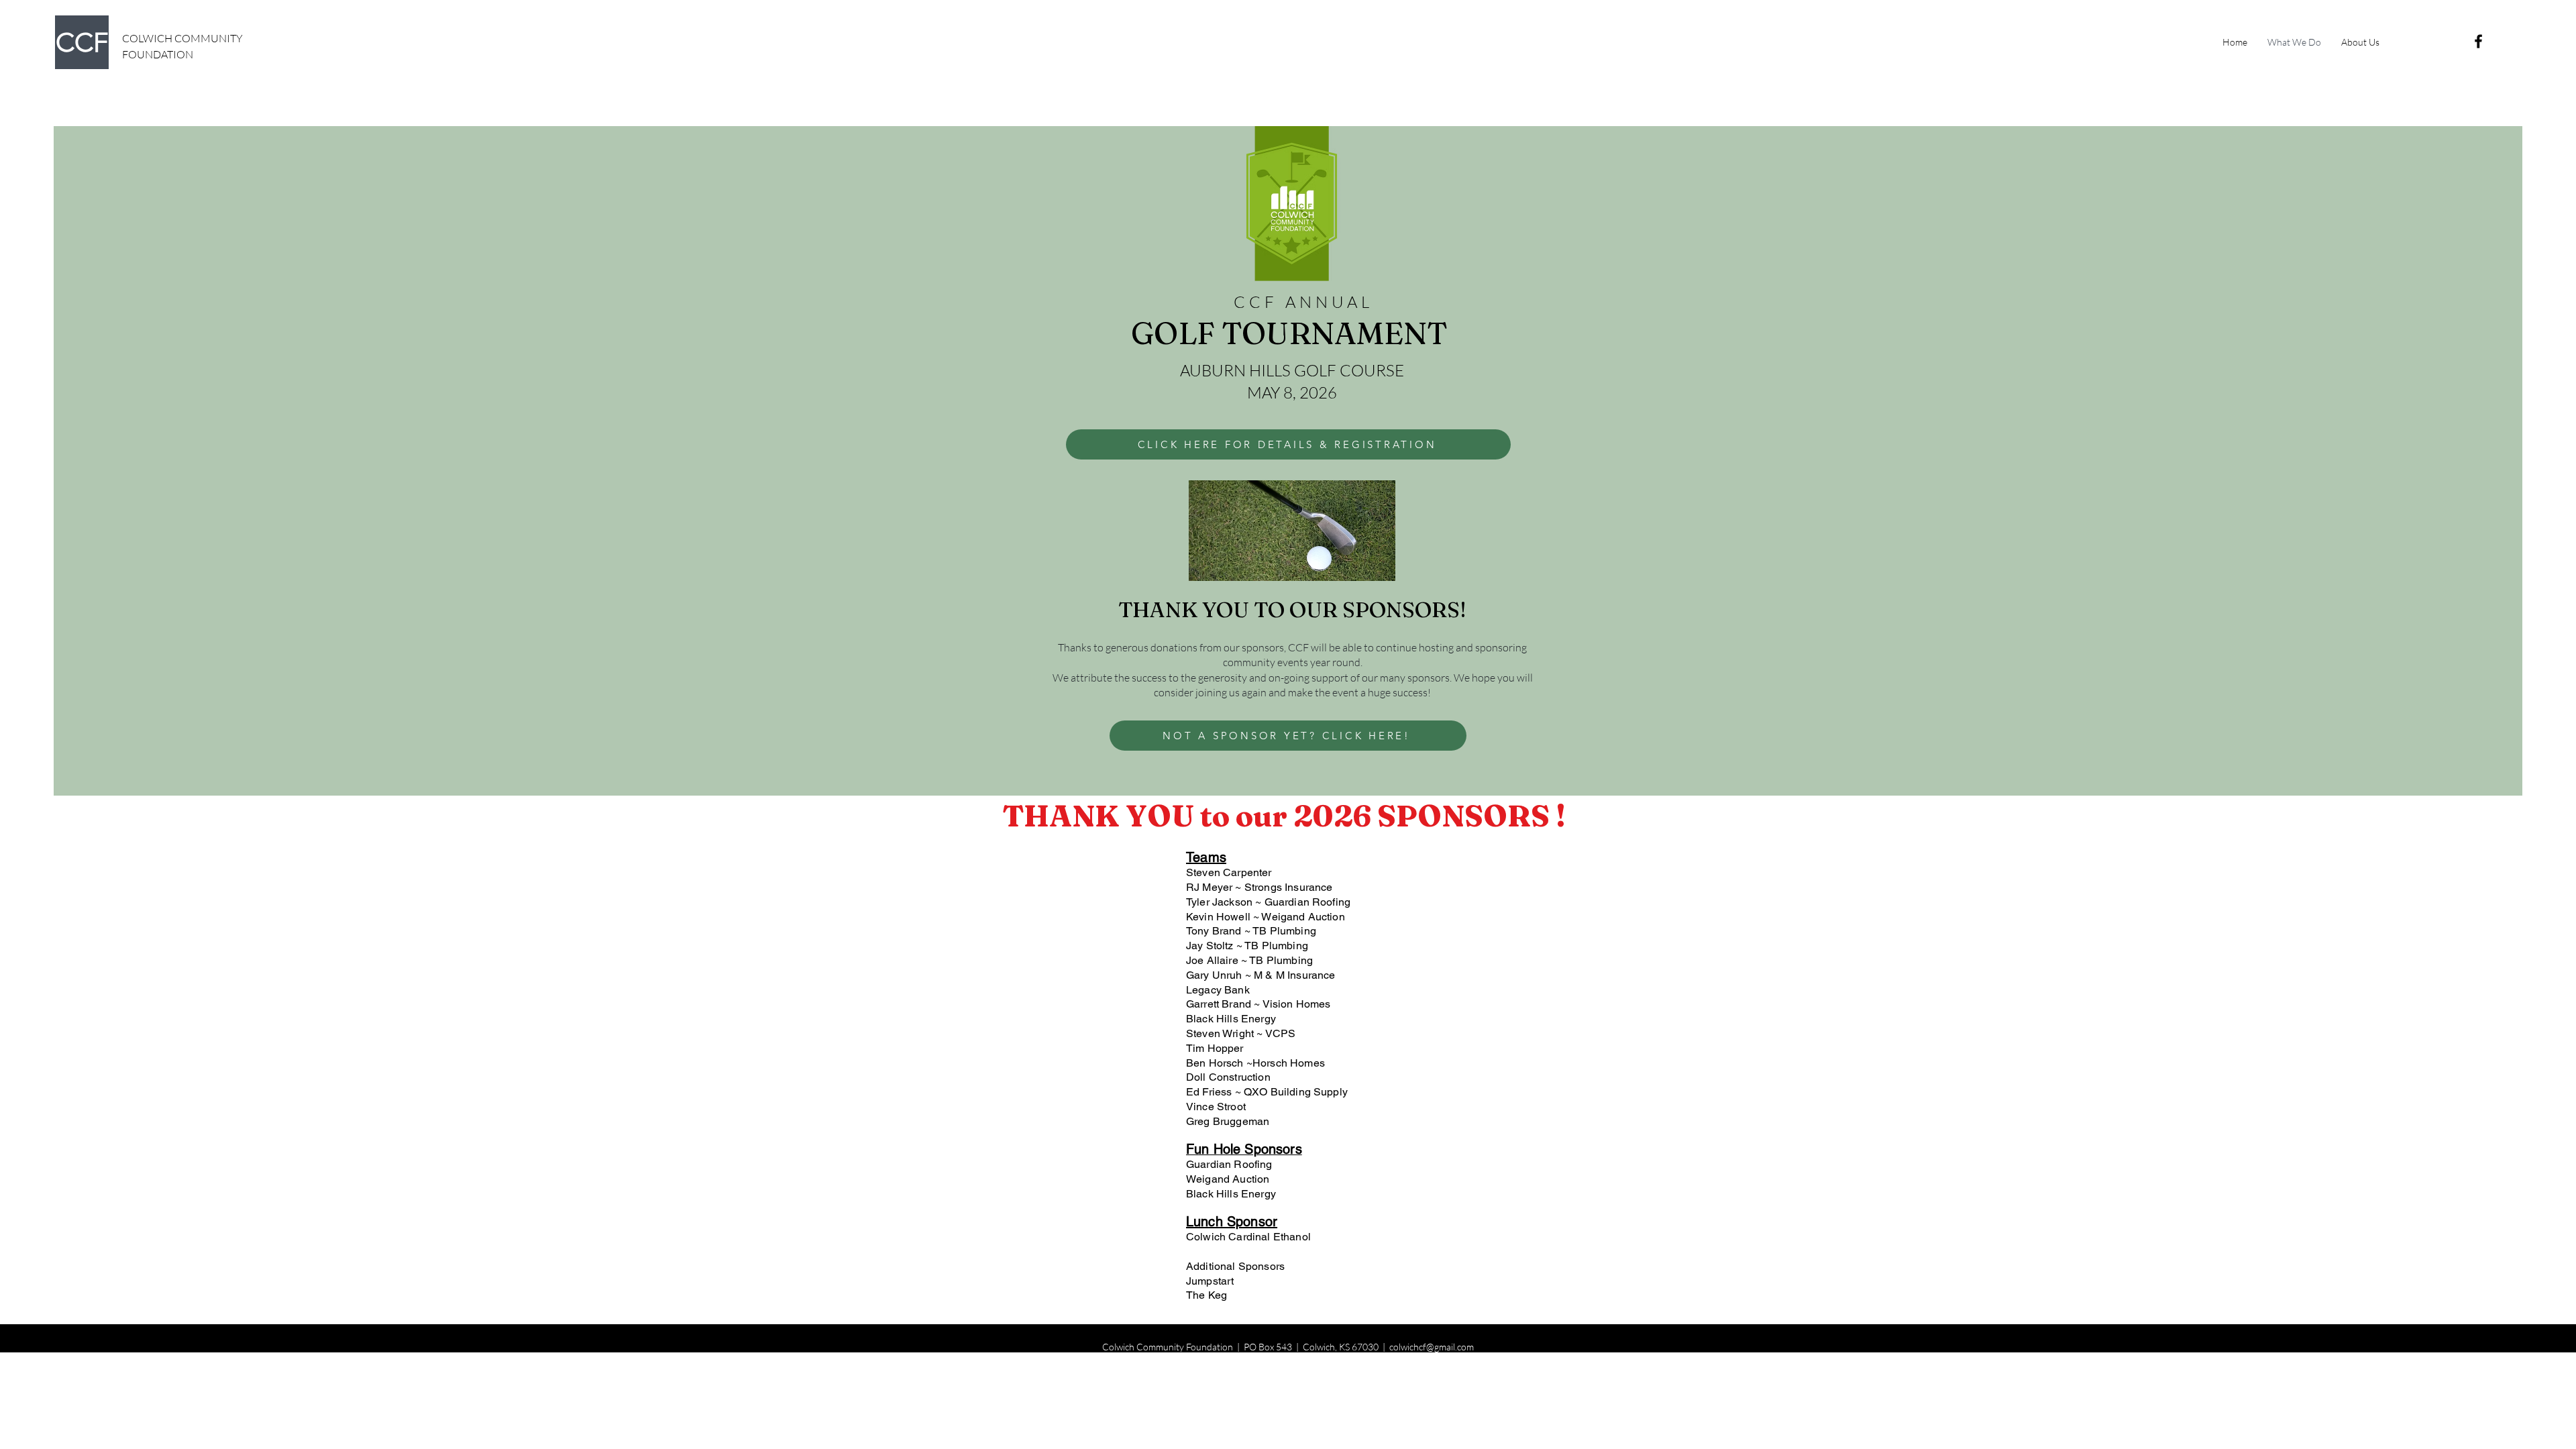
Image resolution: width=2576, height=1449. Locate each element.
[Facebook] (2478, 41)
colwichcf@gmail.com (1432, 1347)
